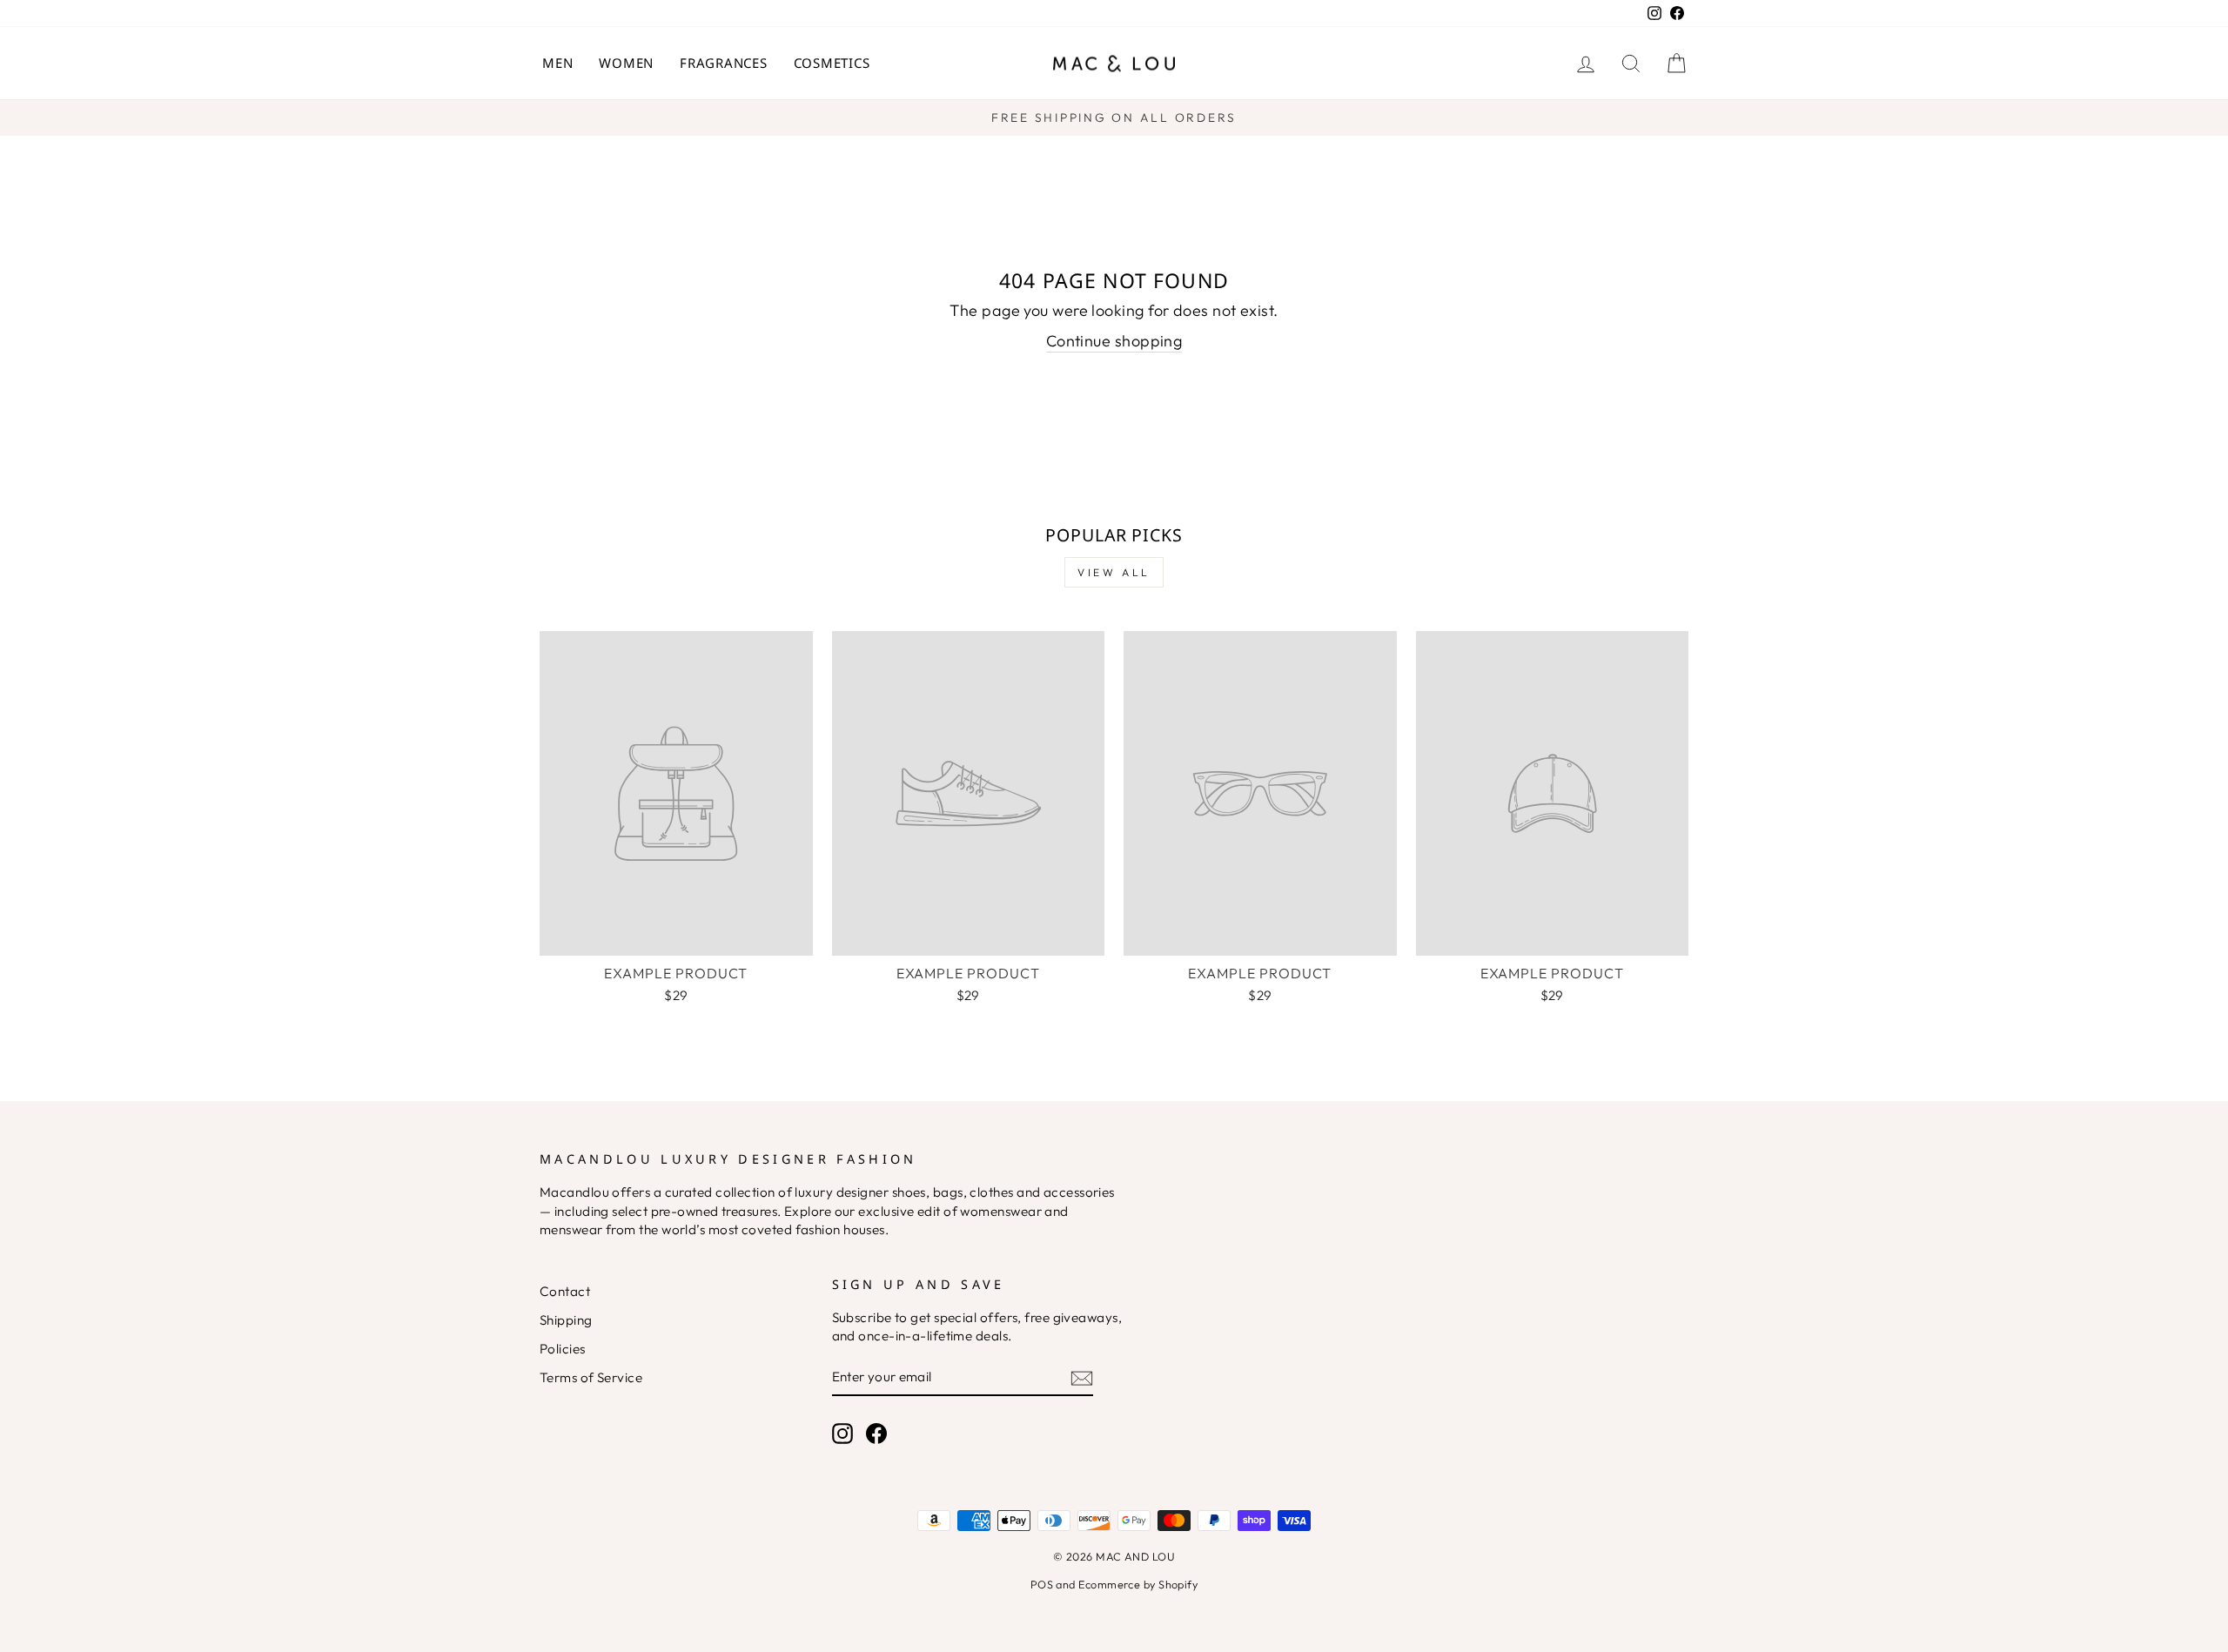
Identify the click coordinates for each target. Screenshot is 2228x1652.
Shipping (566, 1320)
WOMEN (626, 63)
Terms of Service (591, 1377)
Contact (565, 1291)
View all (1114, 572)
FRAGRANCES (724, 63)
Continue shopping (1114, 341)
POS (1042, 1584)
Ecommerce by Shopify (1138, 1584)
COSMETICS (832, 63)
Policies (563, 1349)
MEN (557, 63)
